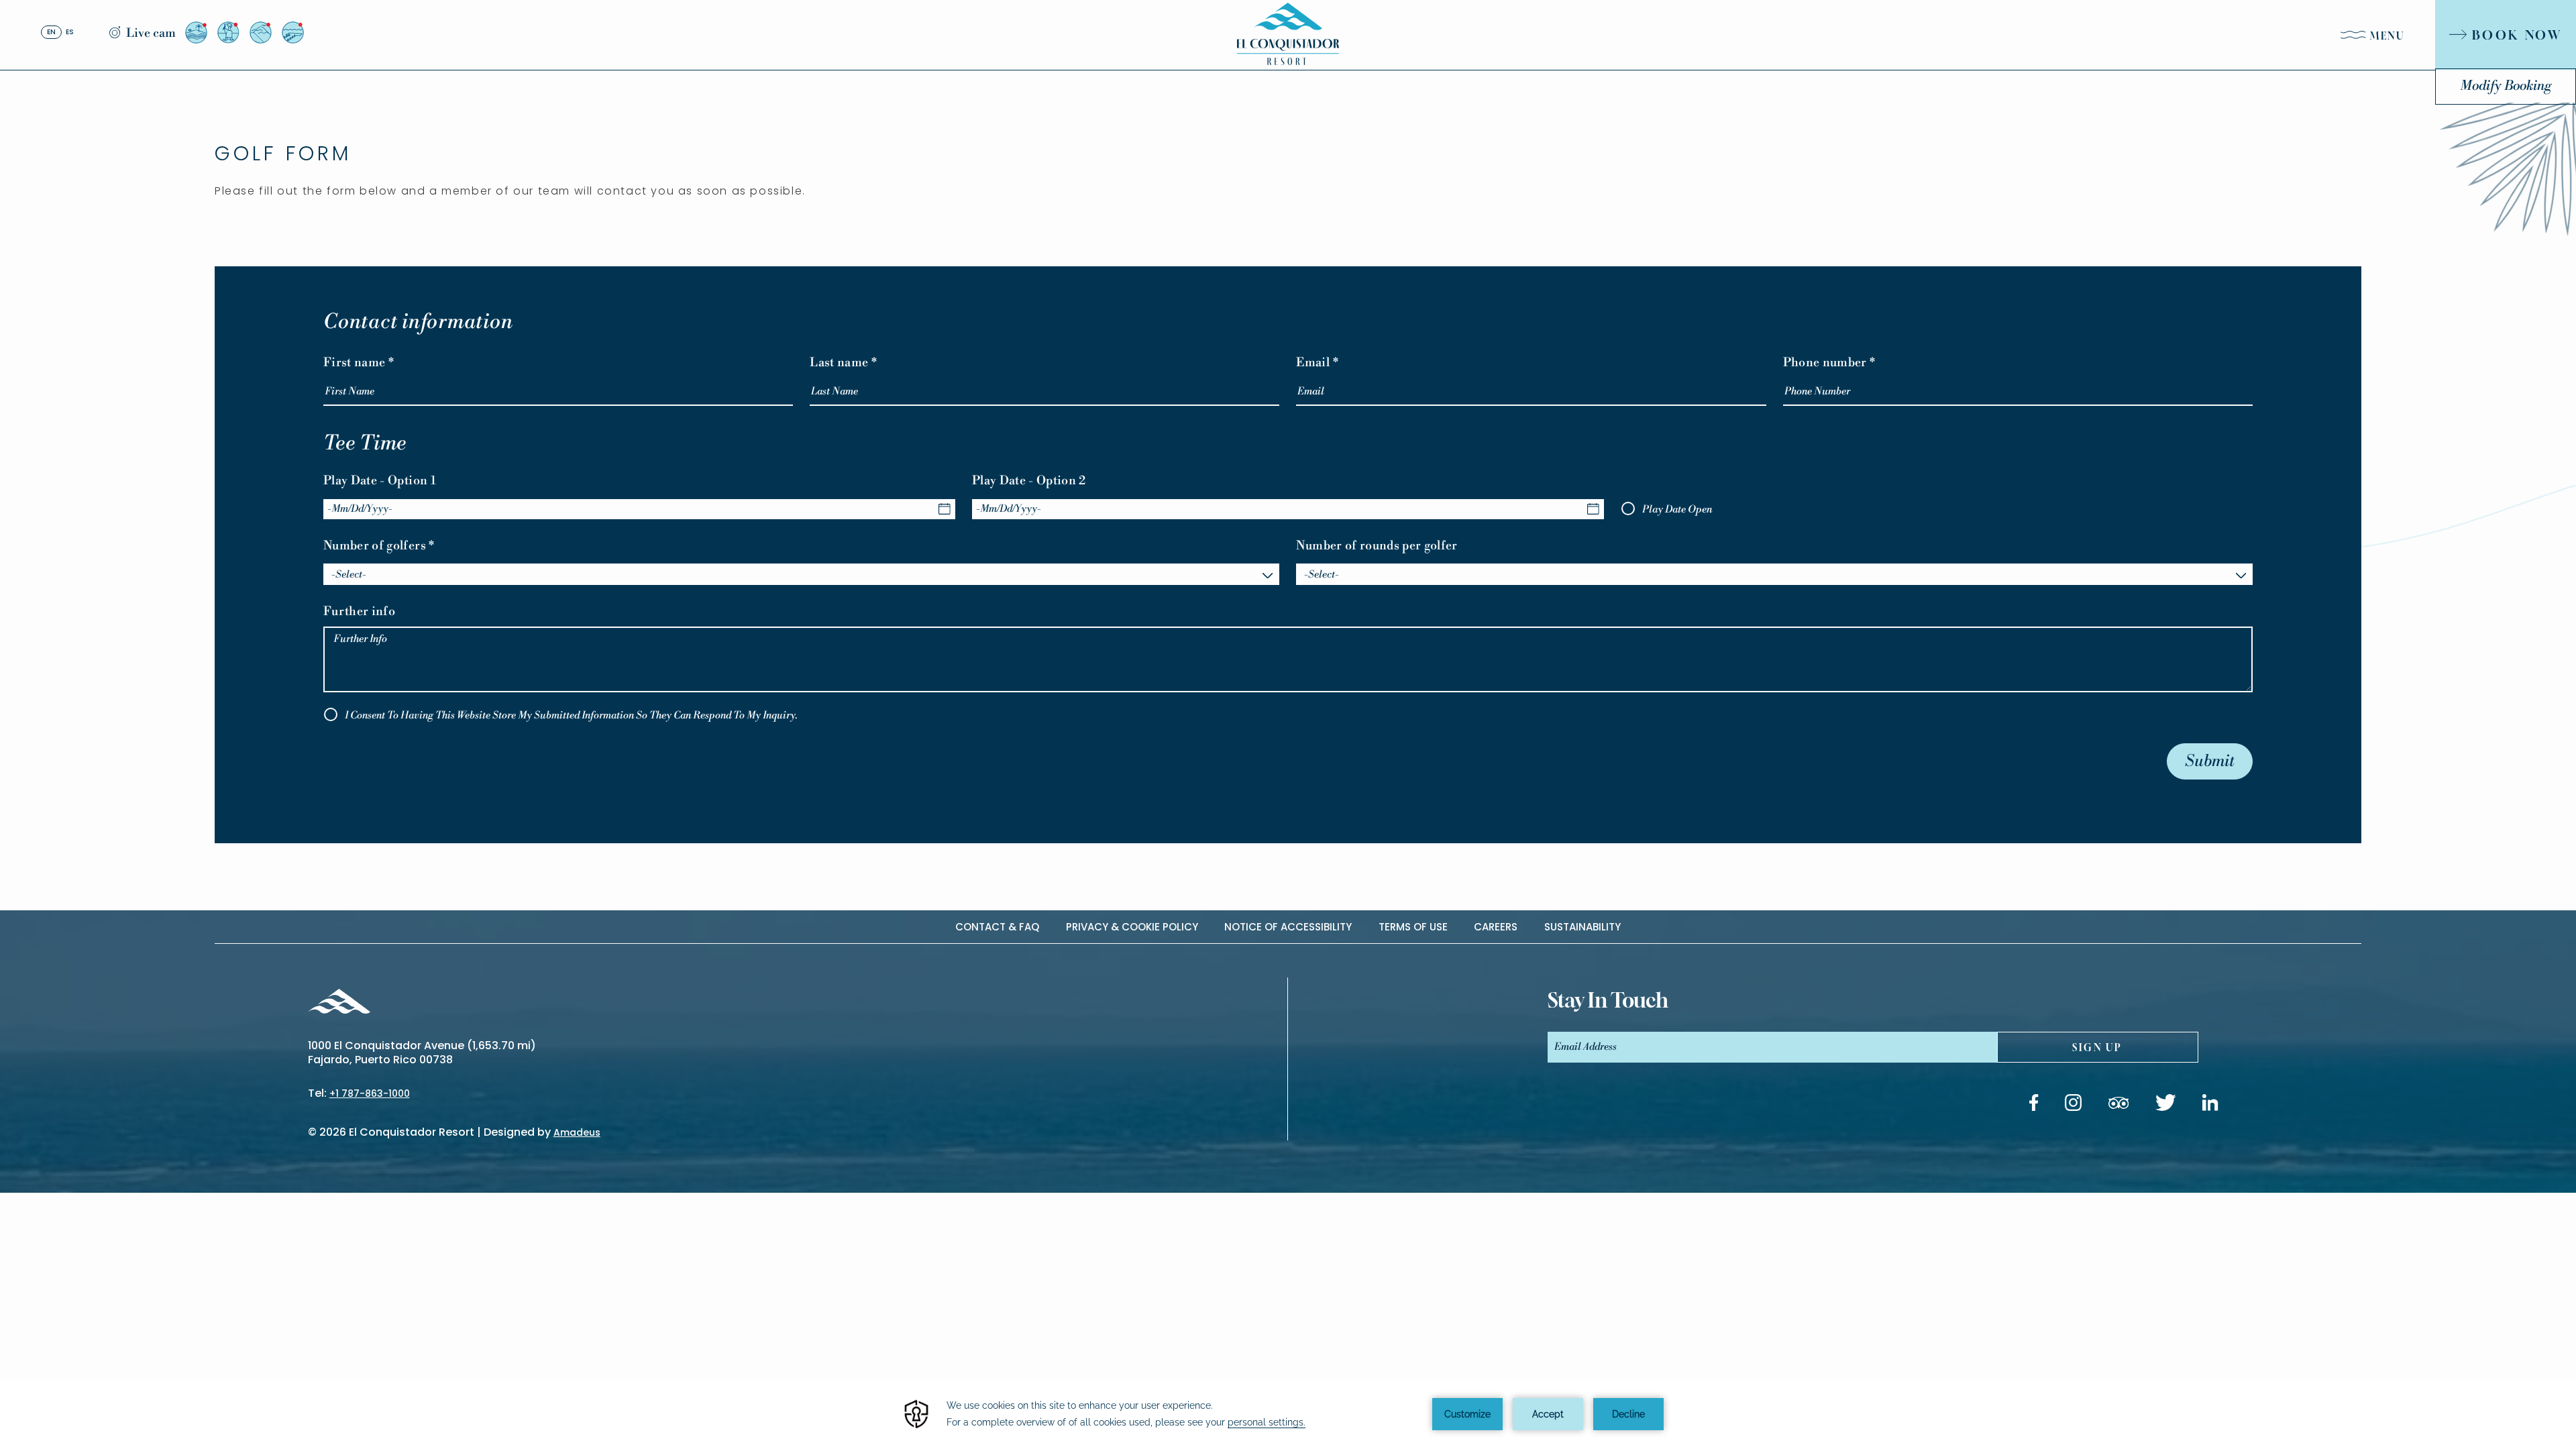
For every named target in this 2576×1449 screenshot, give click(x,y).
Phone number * (1829, 363)
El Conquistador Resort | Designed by (475, 1132)
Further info (359, 611)
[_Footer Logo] (339, 1003)
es (70, 32)
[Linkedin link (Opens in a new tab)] (2210, 1105)
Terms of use (1413, 927)
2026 (333, 1132)
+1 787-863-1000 (370, 1093)
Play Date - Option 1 (380, 481)
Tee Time (365, 444)
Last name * (843, 363)
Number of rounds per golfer (1377, 546)
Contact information (418, 322)
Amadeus (577, 1132)
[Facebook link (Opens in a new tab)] (2034, 1105)
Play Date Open (1677, 509)
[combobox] (801, 574)
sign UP (2097, 1048)
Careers (1496, 927)
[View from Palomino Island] (293, 33)
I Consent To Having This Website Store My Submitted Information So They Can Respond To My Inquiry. (571, 715)
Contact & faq (997, 927)
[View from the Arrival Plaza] (228, 33)
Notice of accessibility (1288, 927)
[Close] (2294, 29)
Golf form (283, 153)
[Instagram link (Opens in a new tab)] (2073, 1105)
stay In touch (1608, 1000)
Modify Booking (2506, 86)
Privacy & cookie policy (1132, 927)
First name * (359, 363)
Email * (1317, 363)
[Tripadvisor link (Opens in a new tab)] (2118, 1105)
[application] (1288, 1414)
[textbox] (801, 575)
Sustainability (1582, 927)
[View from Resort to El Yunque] (261, 33)
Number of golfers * (379, 546)
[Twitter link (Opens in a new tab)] (2166, 1105)
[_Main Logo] (1288, 34)
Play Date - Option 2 (1029, 481)
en (51, 32)
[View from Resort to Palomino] (196, 33)
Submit (2210, 761)
